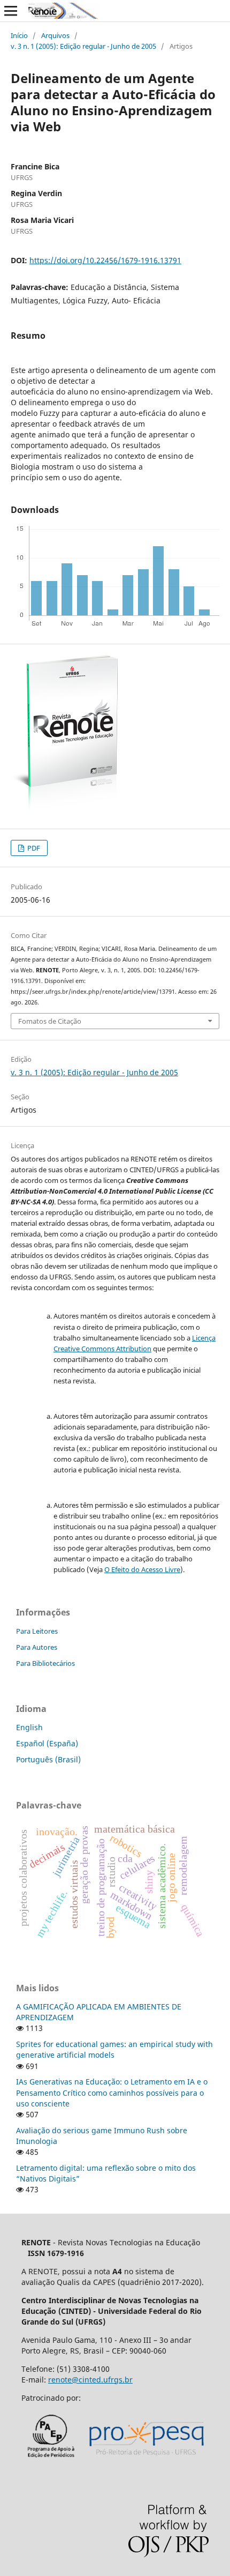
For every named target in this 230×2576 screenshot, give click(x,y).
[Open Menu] (11, 11)
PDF (33, 848)
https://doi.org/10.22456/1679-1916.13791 (105, 260)
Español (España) (47, 1743)
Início (19, 35)
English (29, 1727)
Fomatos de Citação (50, 1021)
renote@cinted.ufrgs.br (90, 2380)
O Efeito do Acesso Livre (142, 1569)
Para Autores (37, 1647)
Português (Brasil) (48, 1759)
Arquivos (55, 35)
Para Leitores (37, 1631)
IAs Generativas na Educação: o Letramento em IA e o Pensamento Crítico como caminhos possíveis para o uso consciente (112, 2092)
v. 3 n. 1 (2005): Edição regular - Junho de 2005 (83, 46)
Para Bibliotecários (45, 1663)
